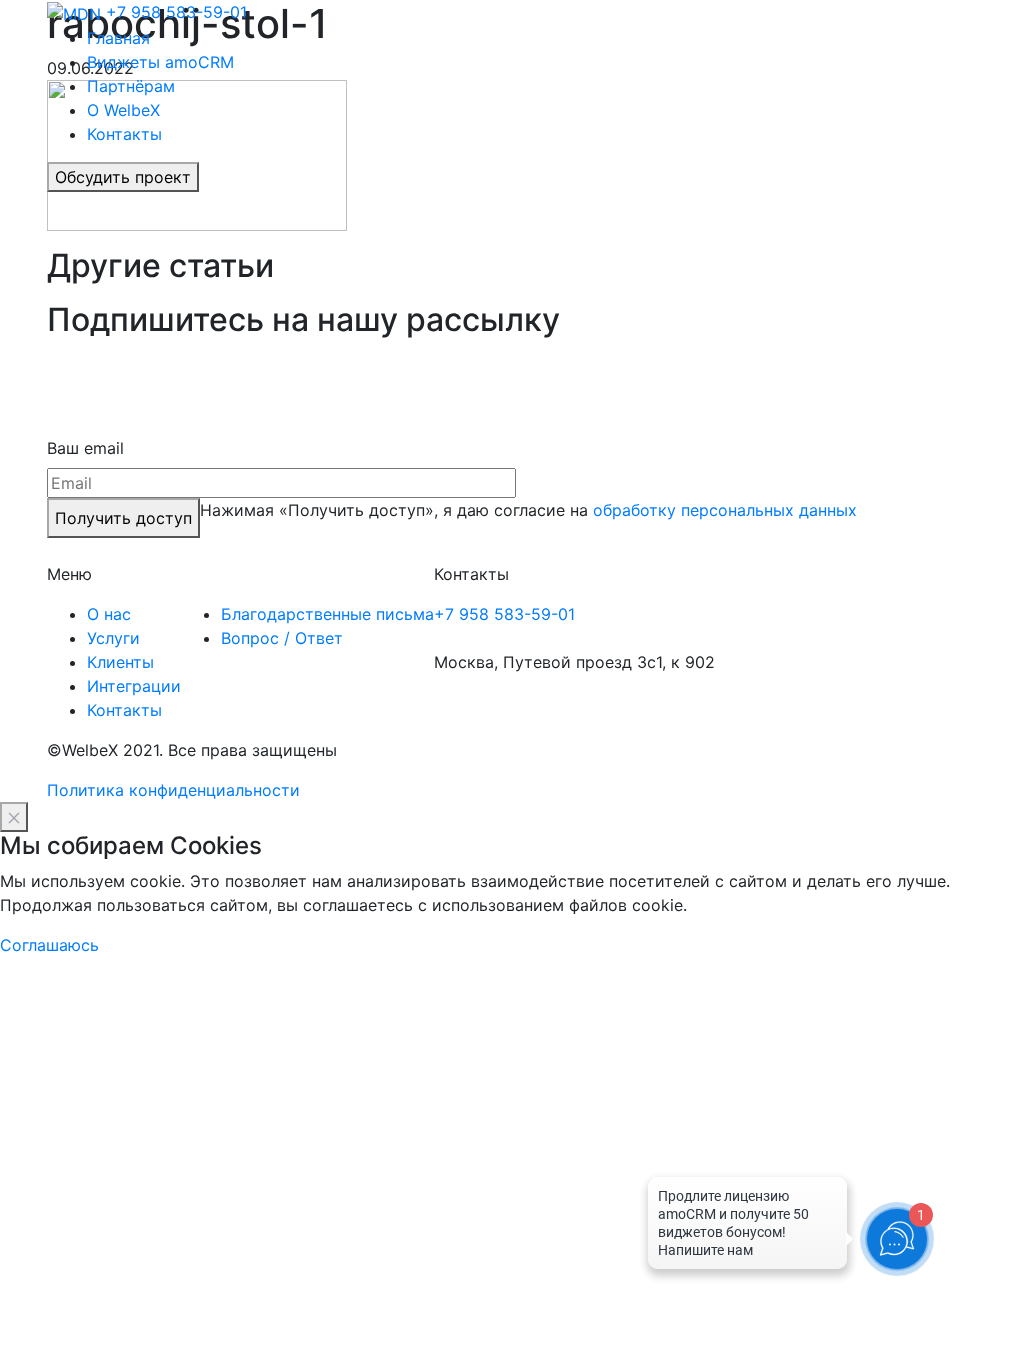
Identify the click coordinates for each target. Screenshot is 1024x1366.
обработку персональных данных (725, 510)
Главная (118, 38)
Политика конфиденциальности (173, 790)
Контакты (124, 134)
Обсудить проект (123, 177)
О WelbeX (123, 110)
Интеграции (134, 686)
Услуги (113, 638)
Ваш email (85, 448)
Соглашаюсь (49, 945)
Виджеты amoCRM (160, 62)
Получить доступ (123, 518)
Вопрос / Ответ (282, 638)
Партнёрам (131, 86)
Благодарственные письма (327, 614)
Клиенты (120, 662)
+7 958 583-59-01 (176, 12)
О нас (109, 614)
